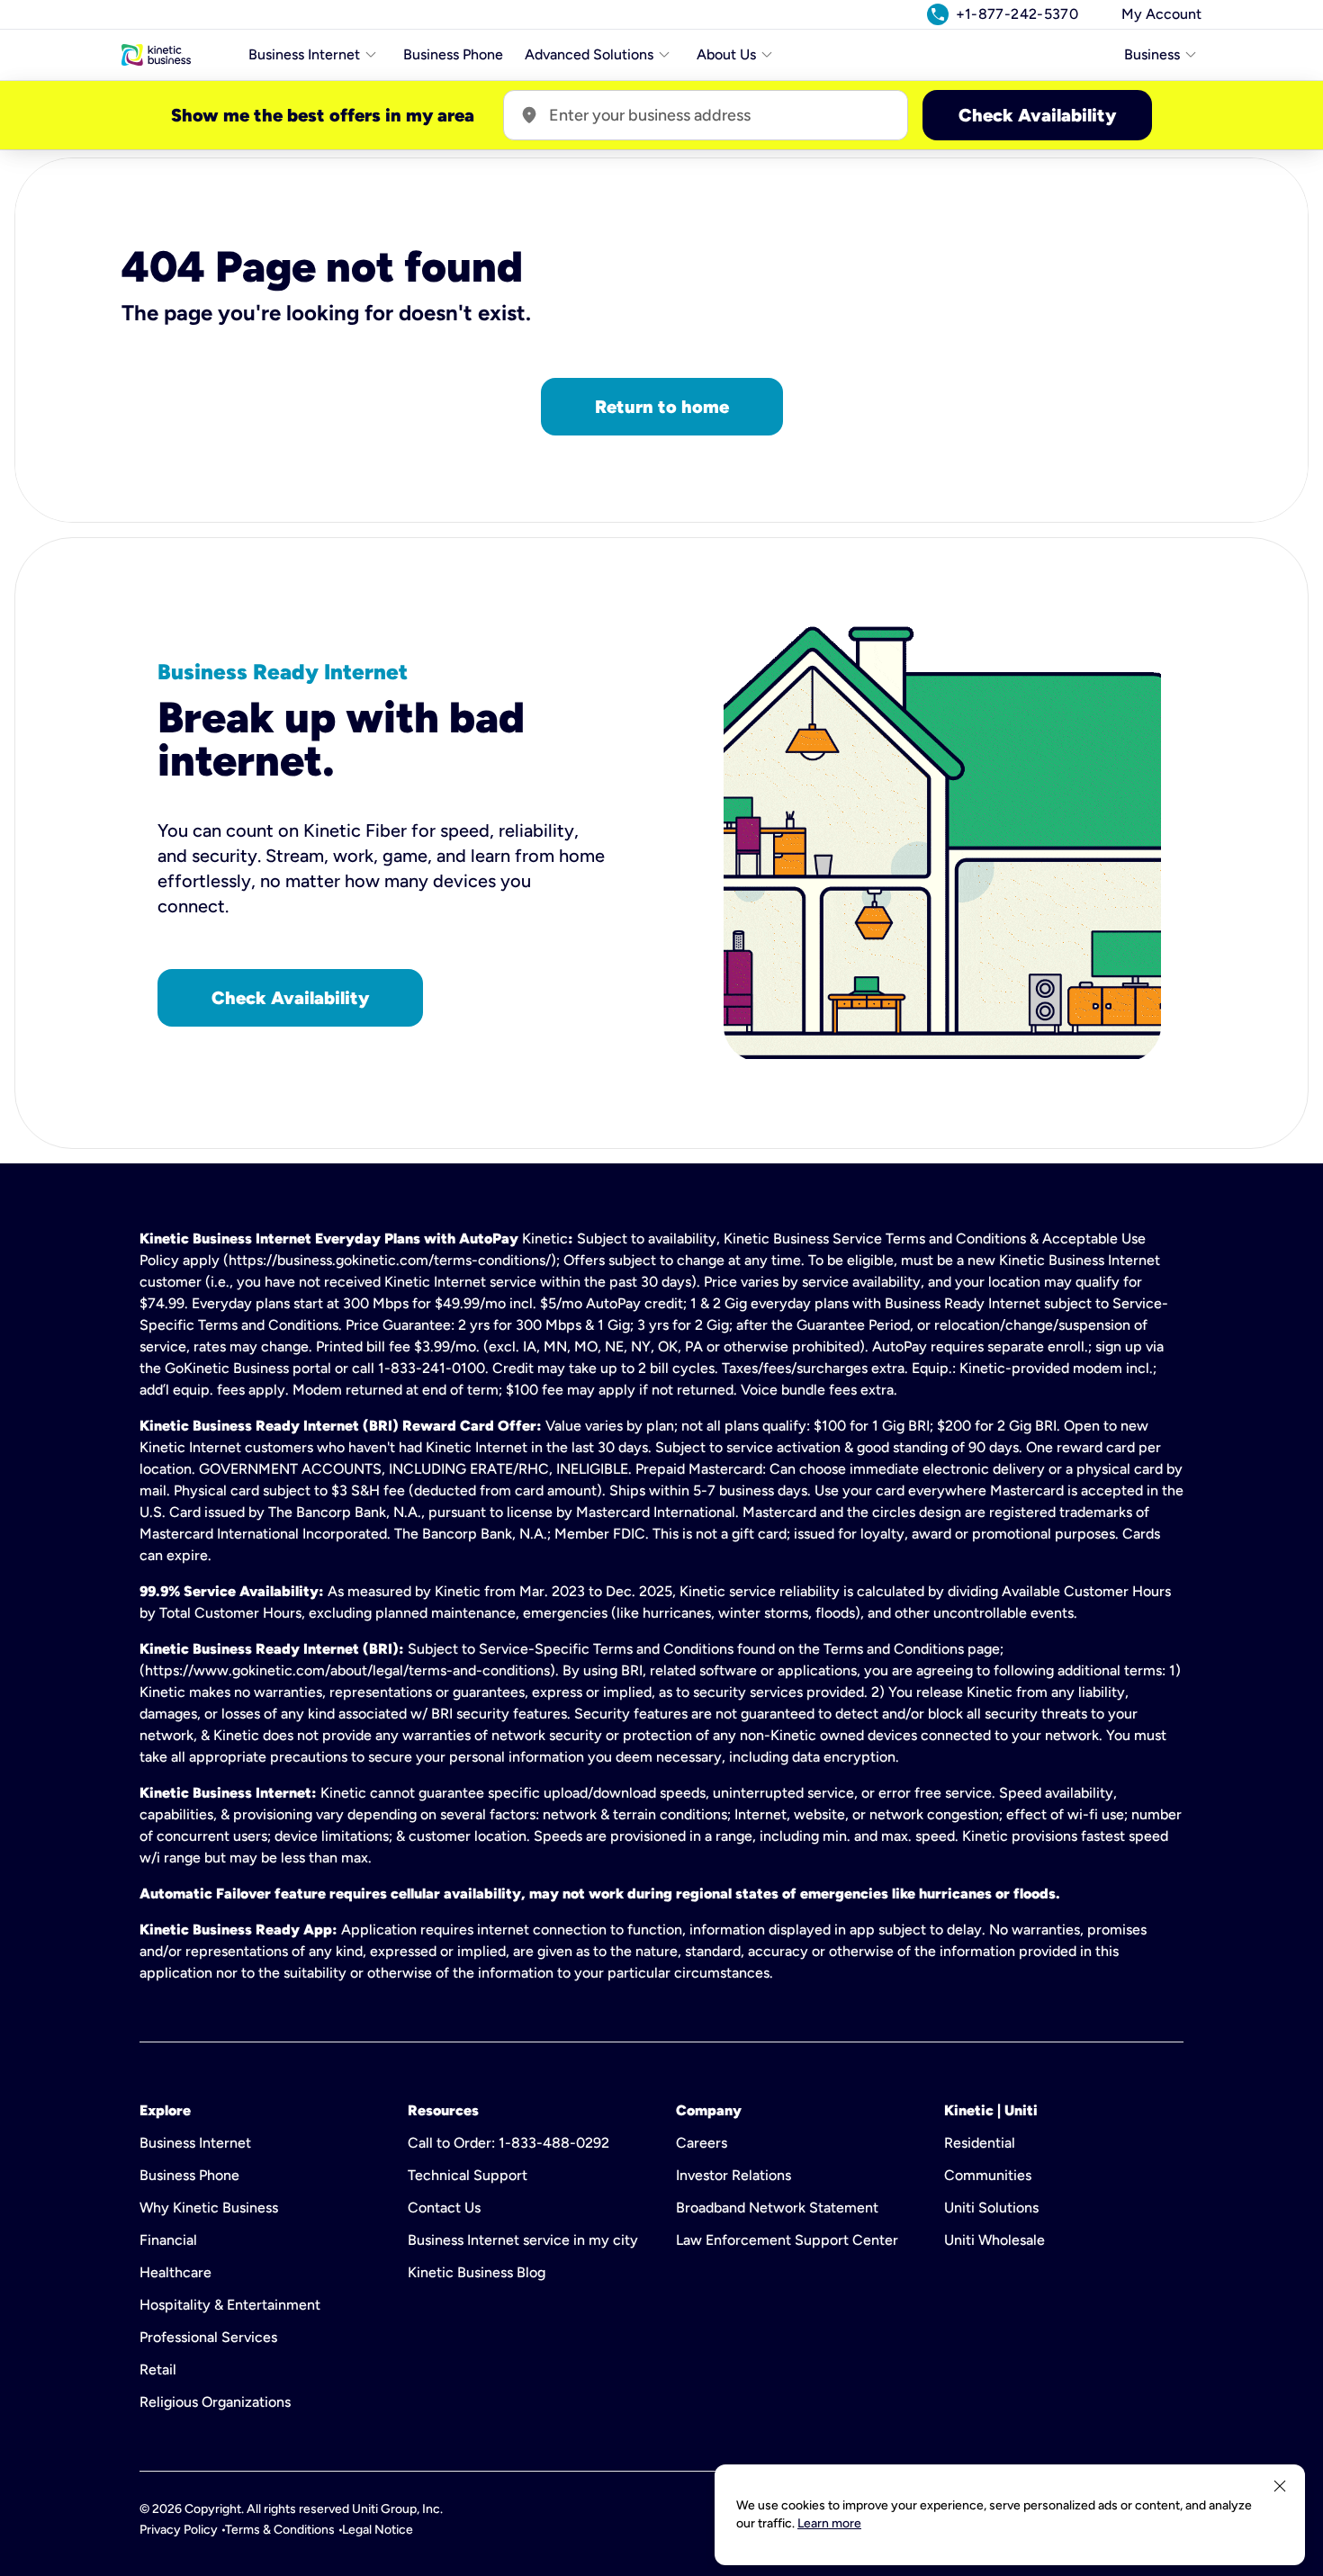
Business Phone (453, 54)
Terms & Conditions (280, 2530)
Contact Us (444, 2208)
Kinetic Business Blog (477, 2272)
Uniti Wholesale (994, 2240)
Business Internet (195, 2143)
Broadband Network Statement (777, 2208)
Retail (158, 2370)
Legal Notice (378, 2530)
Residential (980, 2143)
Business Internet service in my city (523, 2240)
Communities (988, 2175)
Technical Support (468, 2175)
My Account (1161, 14)
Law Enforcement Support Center (787, 2240)
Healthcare (175, 2272)
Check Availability (1037, 115)
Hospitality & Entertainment (230, 2305)
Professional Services (208, 2337)
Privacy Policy (179, 2530)
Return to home (662, 407)
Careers (702, 2143)
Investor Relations (733, 2175)
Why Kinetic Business (209, 2208)
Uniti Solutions (991, 2208)
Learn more (829, 2523)
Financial (168, 2240)
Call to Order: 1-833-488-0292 (508, 2143)
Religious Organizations (215, 2402)
